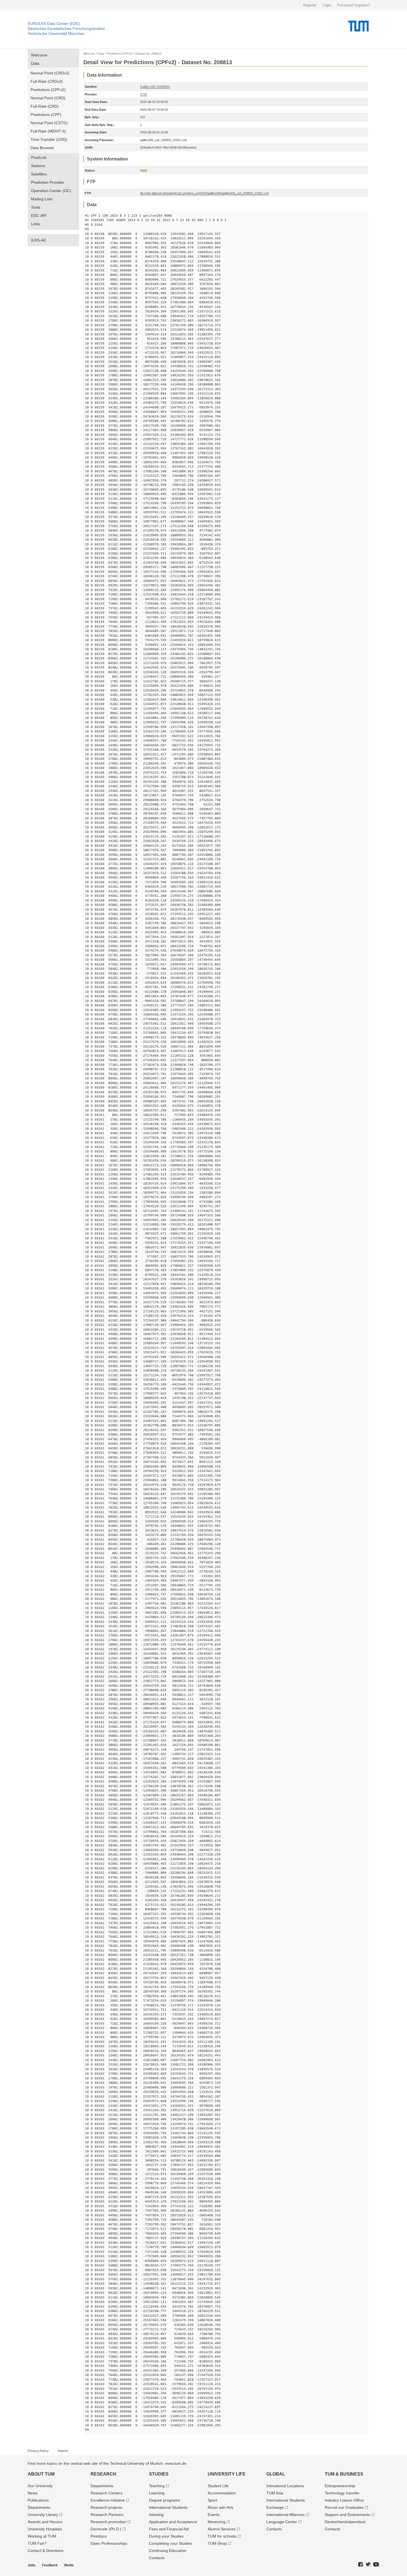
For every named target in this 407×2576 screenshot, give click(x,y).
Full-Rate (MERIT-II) (48, 131)
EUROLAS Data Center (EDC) (54, 24)
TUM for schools (222, 2536)
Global (276, 2474)
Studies (159, 2474)
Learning (157, 2493)
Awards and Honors (45, 2522)
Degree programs (164, 2500)
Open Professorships (109, 2543)
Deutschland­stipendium (345, 2522)
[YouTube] (376, 2565)
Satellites (39, 174)
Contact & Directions (46, 2551)
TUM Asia (275, 2493)
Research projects (106, 2507)
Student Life (218, 2486)
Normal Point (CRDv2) (50, 73)
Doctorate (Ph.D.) (106, 2529)
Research (103, 2474)
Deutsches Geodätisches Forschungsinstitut (66, 28)
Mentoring (217, 2522)
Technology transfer (342, 2493)
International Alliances (285, 2515)
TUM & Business (344, 2474)
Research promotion (108, 2522)
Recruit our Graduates (344, 2507)
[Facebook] (361, 2565)
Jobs (32, 2565)
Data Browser (42, 148)
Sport (212, 2500)
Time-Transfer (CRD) (49, 139)
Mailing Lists (42, 199)
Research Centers (106, 2493)
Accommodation (222, 2493)
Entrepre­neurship (340, 2486)
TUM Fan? (37, 2543)
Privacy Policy (38, 2451)
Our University (40, 2486)
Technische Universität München (56, 33)
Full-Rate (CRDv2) (47, 81)
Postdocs (99, 2536)
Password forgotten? (354, 5)
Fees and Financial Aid (169, 2529)
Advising (156, 2515)
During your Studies (166, 2536)
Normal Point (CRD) (48, 98)
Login (327, 5)
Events (214, 2515)
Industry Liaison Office (344, 2500)
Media (69, 2565)
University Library (43, 2515)
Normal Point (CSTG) (49, 123)
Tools (36, 207)
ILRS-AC (39, 240)
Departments (39, 2507)
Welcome (39, 55)
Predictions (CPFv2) (48, 90)
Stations (38, 166)
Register (310, 5)
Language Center (282, 2522)
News (33, 2493)
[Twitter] (368, 2565)
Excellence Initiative (108, 2500)
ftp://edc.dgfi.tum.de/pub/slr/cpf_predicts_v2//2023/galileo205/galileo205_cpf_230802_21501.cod (204, 193)
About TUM (41, 2474)
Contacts (157, 2558)
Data (35, 63)
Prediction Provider (48, 182)
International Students (168, 2507)
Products (39, 157)
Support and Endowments (347, 2515)
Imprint (63, 2451)
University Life (227, 2474)
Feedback (50, 2565)
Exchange (275, 2507)
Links (36, 224)
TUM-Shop (217, 2543)
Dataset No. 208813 (148, 54)
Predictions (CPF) (46, 115)
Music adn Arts (221, 2507)
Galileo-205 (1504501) (155, 87)
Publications (38, 2500)
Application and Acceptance (173, 2522)
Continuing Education (168, 2551)
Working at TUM (42, 2536)
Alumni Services (222, 2529)
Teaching (157, 2486)
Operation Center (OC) (51, 191)
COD (144, 94)
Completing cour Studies (170, 2543)
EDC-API (39, 216)
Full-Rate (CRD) (45, 106)
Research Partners (107, 2515)
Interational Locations (285, 2486)
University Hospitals (45, 2529)
